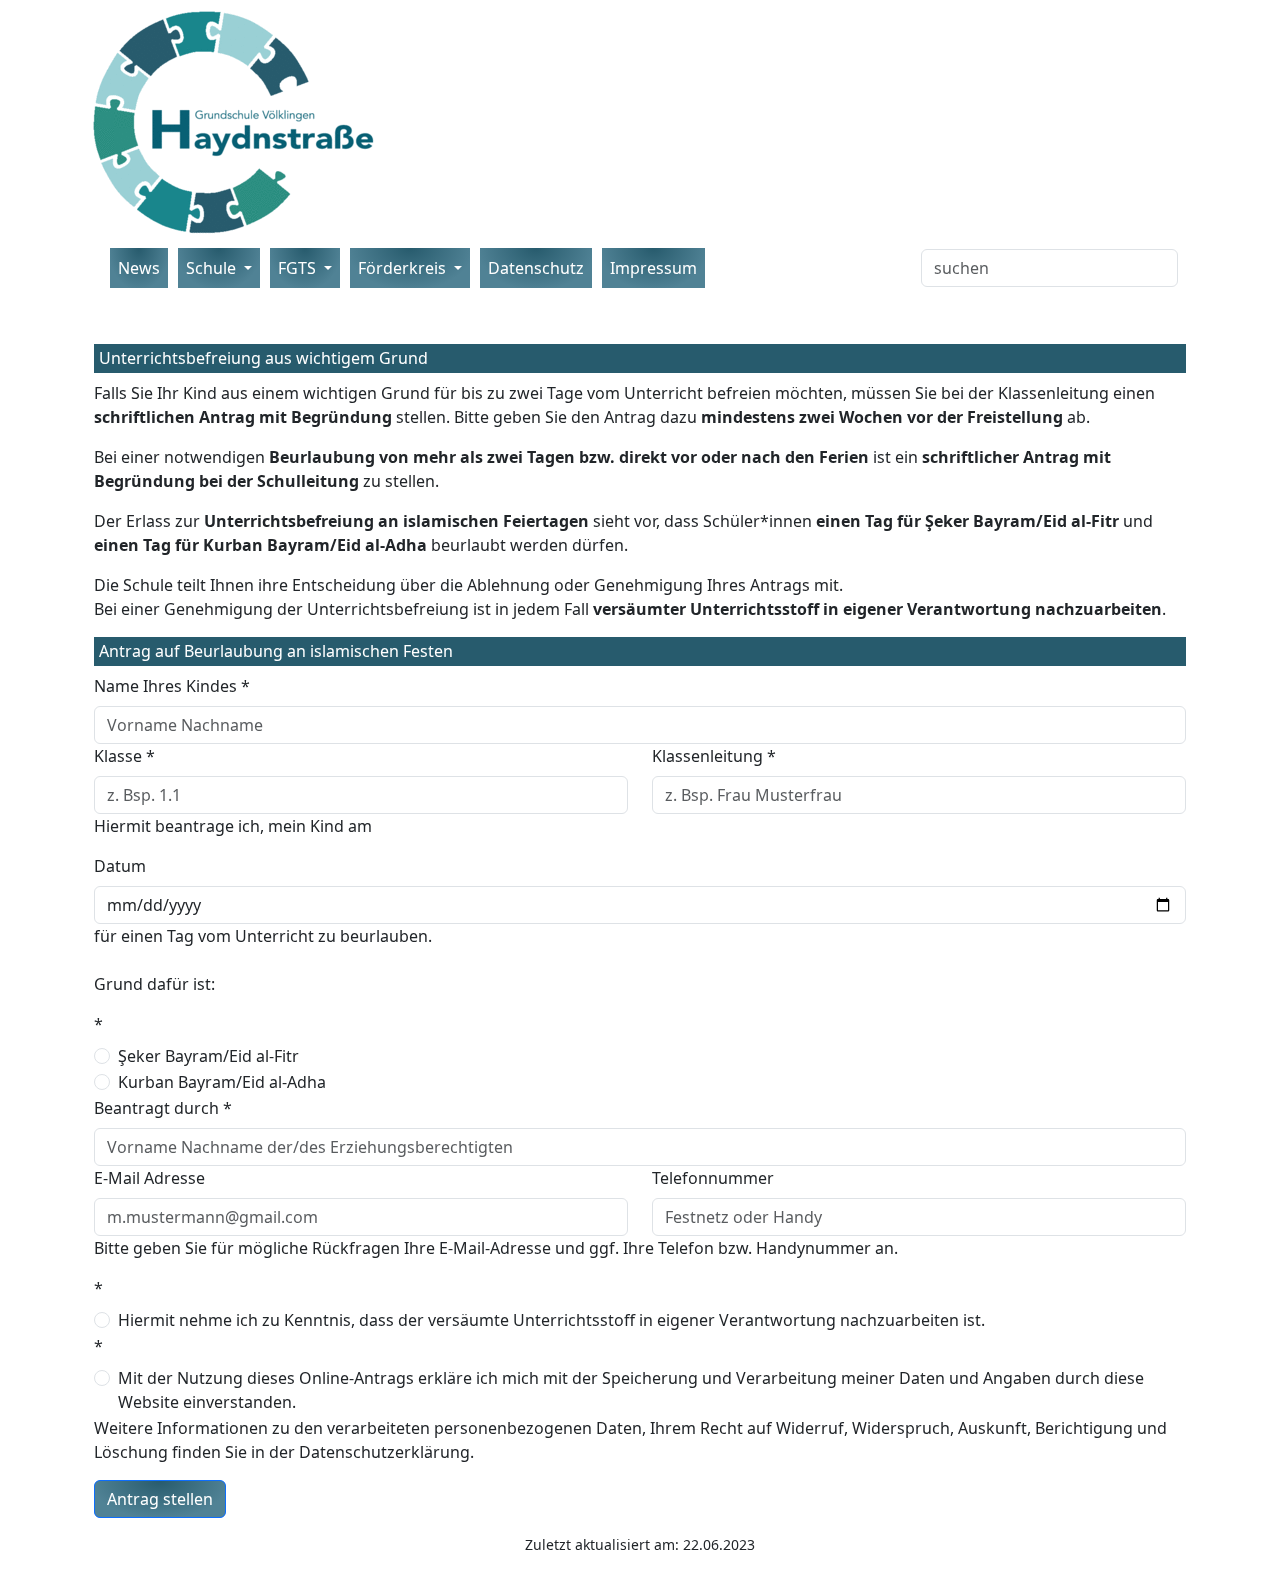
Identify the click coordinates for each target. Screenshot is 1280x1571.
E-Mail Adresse (149, 1178)
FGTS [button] (299, 268)
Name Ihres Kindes (172, 686)
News (139, 268)
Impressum (653, 268)
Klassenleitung (714, 756)
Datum (120, 866)
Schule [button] (213, 268)
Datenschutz (536, 268)
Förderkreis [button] (404, 268)
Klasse (124, 756)
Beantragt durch (163, 1108)
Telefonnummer (713, 1178)
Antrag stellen (160, 1499)
